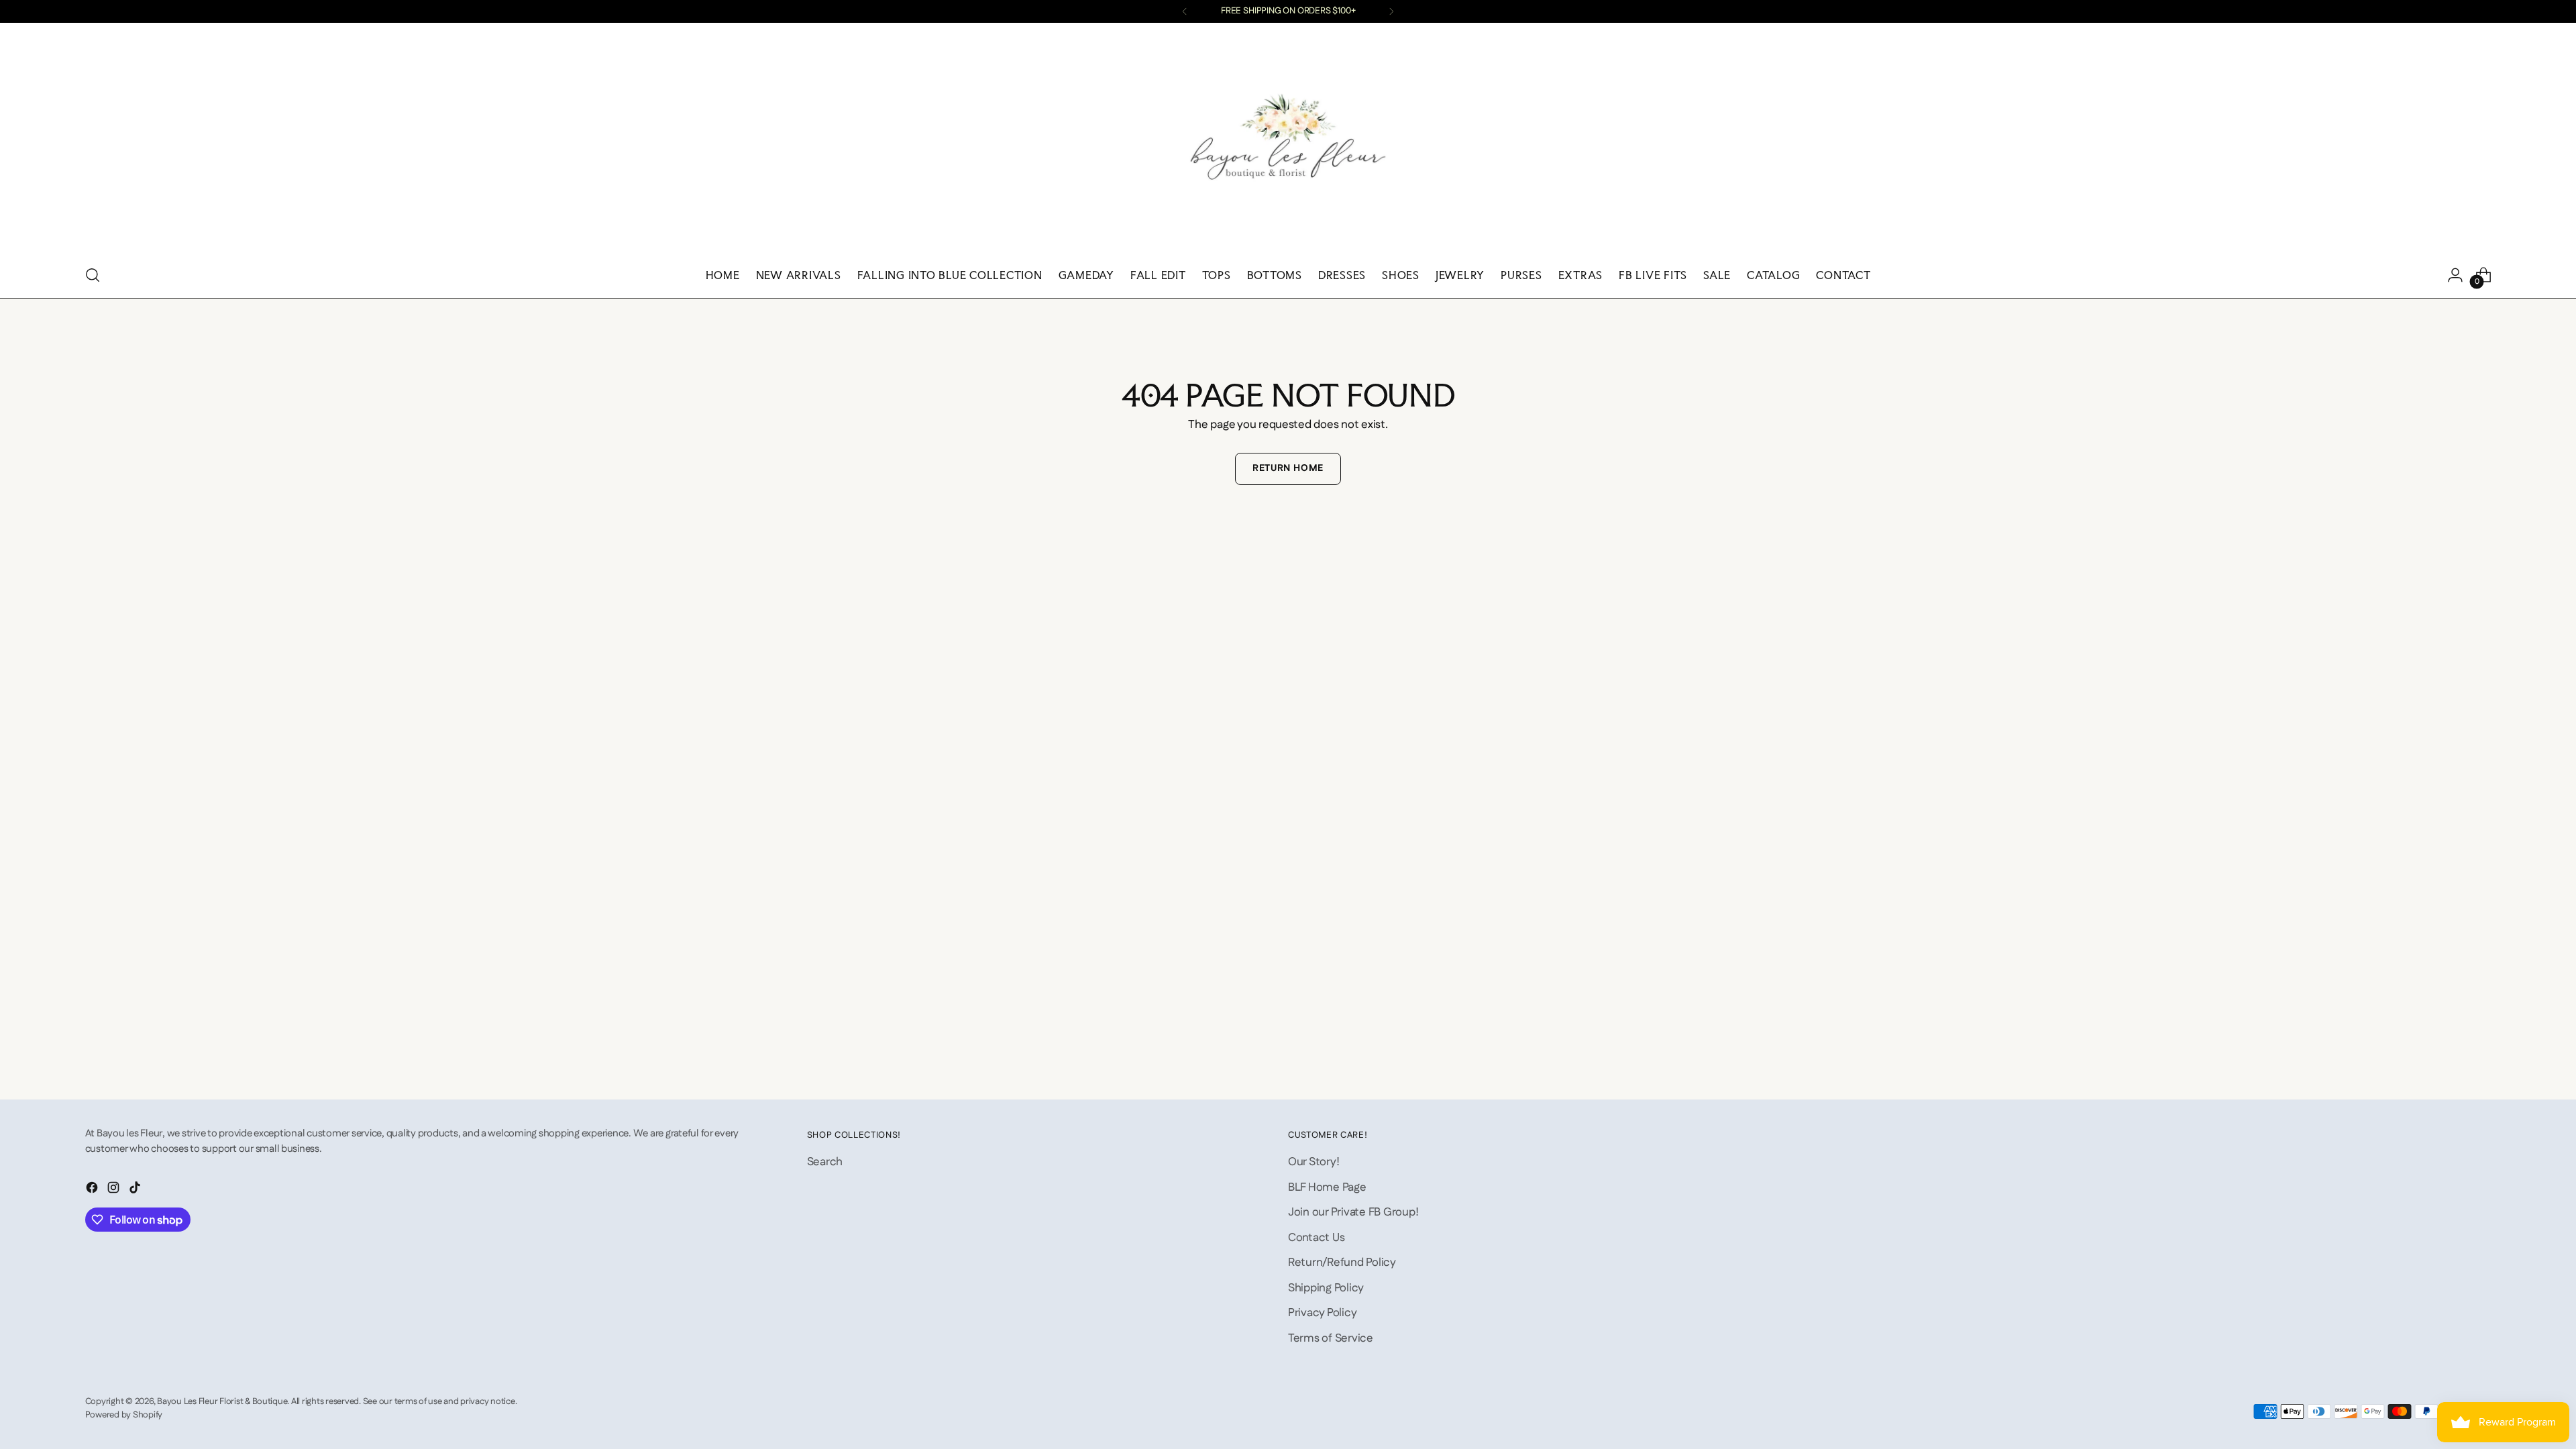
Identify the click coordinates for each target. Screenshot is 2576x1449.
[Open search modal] (93, 275)
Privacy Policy (1322, 1313)
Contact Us (1316, 1238)
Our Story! (1313, 1162)
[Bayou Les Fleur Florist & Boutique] (1288, 142)
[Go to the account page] (2455, 275)
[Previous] (1185, 11)
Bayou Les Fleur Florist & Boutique (222, 1402)
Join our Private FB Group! (1353, 1212)
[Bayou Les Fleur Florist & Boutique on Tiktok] (136, 1190)
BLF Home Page (1327, 1187)
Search (825, 1162)
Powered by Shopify (124, 1415)
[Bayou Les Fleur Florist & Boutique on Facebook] (93, 1190)
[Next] (1391, 11)
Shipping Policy (1326, 1288)
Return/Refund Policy (1342, 1263)
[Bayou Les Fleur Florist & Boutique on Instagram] (115, 1190)
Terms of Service (1331, 1338)
